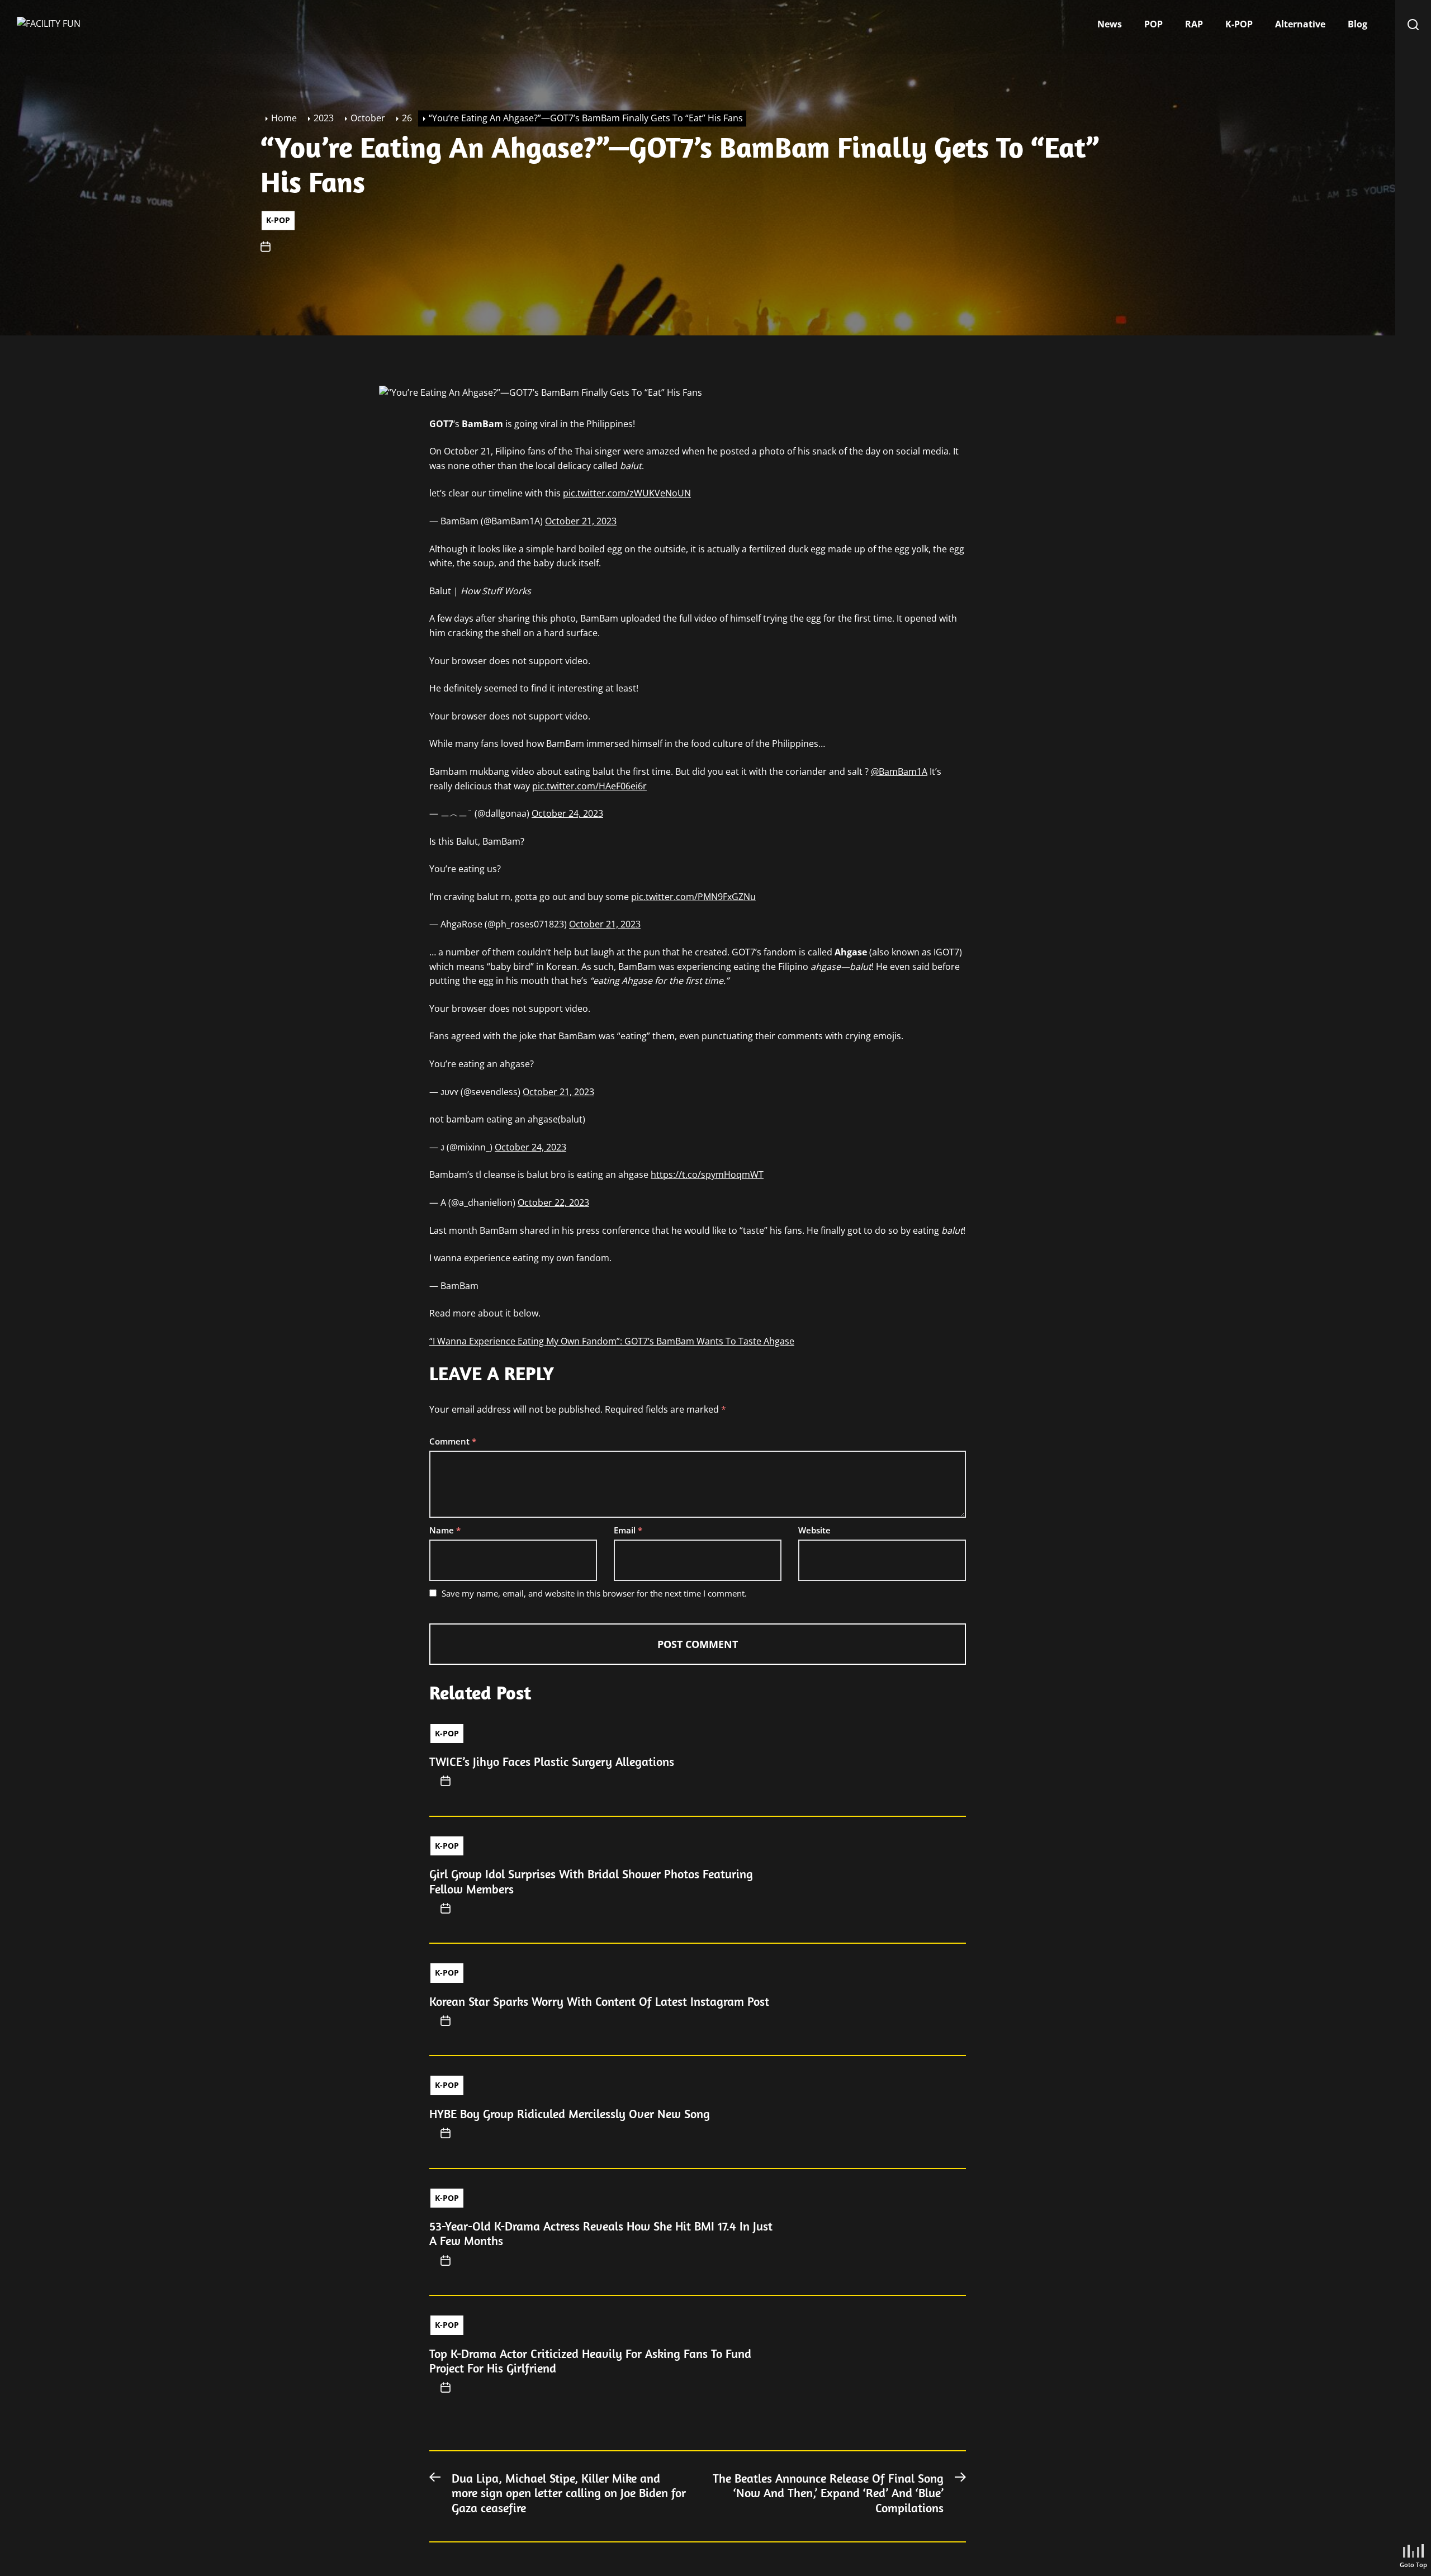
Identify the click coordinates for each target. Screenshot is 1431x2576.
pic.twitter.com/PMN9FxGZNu (693, 897)
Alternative (1300, 24)
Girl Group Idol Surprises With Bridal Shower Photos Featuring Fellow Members (591, 1881)
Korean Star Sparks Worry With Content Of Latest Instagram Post (599, 2001)
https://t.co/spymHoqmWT (707, 1175)
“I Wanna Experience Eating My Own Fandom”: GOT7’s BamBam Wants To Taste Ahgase (612, 1341)
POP (1153, 24)
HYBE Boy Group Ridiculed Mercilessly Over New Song (570, 2114)
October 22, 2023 (553, 1202)
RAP (1194, 24)
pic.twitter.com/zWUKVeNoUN (627, 493)
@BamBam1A (899, 771)
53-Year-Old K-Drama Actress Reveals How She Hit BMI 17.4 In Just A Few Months (601, 2233)
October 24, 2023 (567, 813)
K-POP (1239, 24)
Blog (1357, 24)
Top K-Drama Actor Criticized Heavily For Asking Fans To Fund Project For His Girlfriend (590, 2361)
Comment (453, 1441)
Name (445, 1530)
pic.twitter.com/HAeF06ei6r (589, 786)
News (1110, 24)
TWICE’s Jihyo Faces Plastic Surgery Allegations (552, 1761)
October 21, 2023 (581, 521)
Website (814, 1530)
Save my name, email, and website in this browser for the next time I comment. (594, 1593)
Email (628, 1530)
